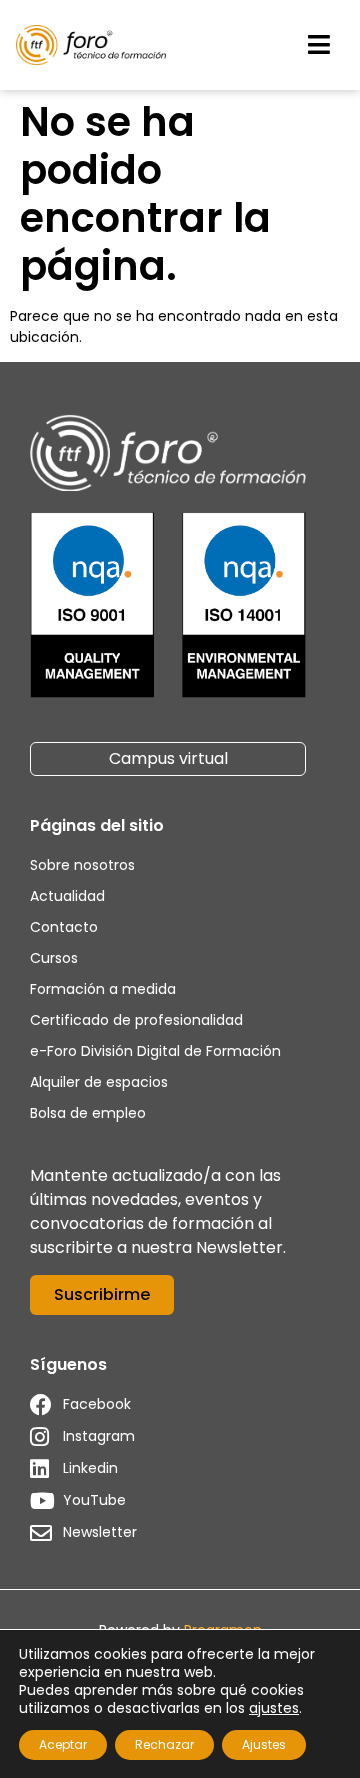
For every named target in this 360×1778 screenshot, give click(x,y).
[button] (319, 45)
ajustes (274, 1708)
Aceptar (63, 1744)
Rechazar (164, 1744)
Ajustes (264, 1744)
